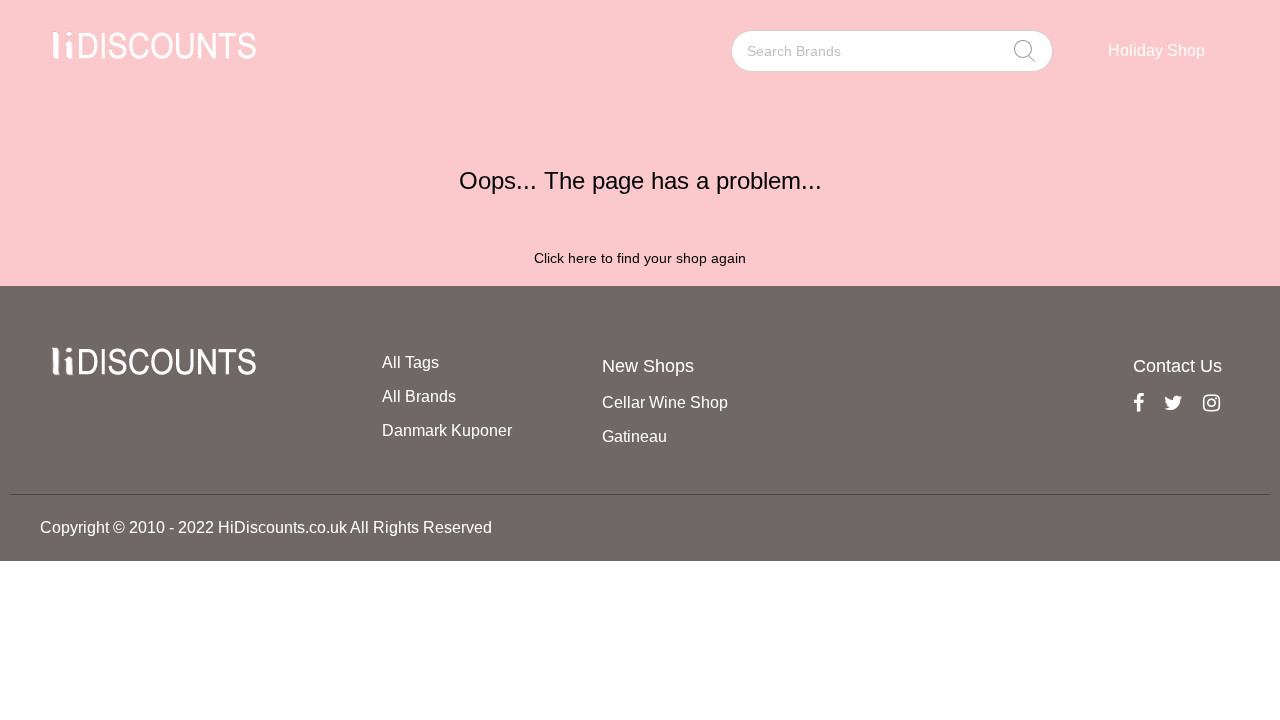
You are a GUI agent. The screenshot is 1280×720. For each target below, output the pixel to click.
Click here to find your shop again (640, 258)
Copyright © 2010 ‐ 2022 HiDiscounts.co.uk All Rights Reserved (266, 527)
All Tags (410, 362)
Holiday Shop (1156, 50)
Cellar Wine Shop (665, 402)
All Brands (419, 396)
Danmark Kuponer (447, 430)
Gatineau (634, 436)
